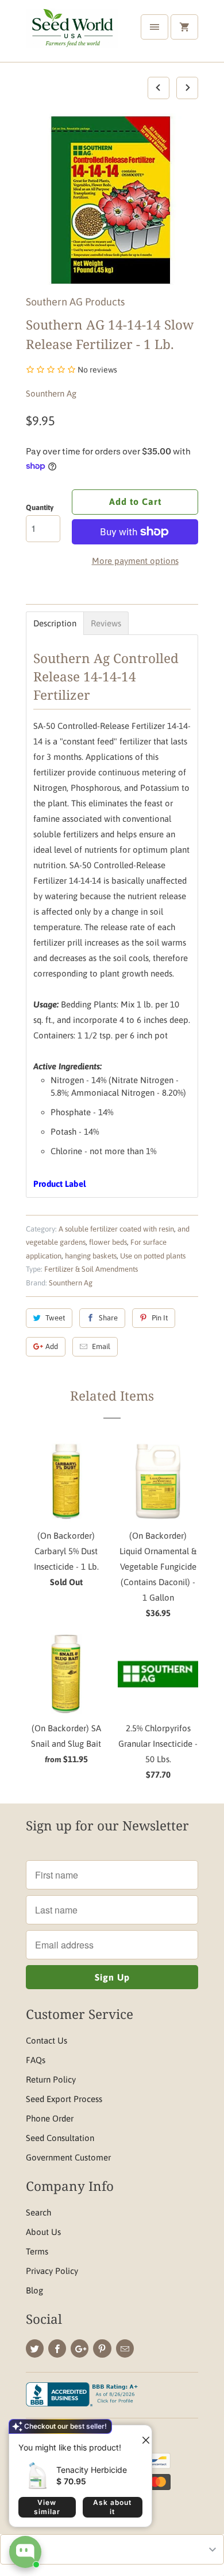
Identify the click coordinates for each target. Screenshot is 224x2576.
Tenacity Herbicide (92, 2470)
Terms (37, 2251)
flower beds (108, 1242)
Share (108, 1318)
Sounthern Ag (51, 393)
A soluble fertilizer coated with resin (116, 1229)
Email (101, 1346)
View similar (47, 2507)
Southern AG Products (75, 302)
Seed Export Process (64, 2099)
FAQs (36, 2060)
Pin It (160, 1318)
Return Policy (51, 2079)
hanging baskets (91, 1256)
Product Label (59, 1184)
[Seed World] (72, 35)
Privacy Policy (52, 2271)
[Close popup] (141, 2436)
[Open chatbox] (25, 2552)
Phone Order (50, 2118)
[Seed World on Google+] (80, 2348)
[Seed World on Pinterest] (102, 2348)
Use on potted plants (153, 1256)
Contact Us (47, 2040)
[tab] (55, 623)
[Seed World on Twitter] (35, 2348)
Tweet (55, 1318)
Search (38, 2212)
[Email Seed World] (125, 2348)
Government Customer (68, 2157)
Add (52, 1346)
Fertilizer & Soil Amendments (91, 1269)
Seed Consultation (60, 2138)
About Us (43, 2232)
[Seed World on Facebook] (57, 2348)
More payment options (135, 561)
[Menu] (155, 27)
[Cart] (184, 27)
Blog (34, 2290)
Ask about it (112, 2507)
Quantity (40, 507)
